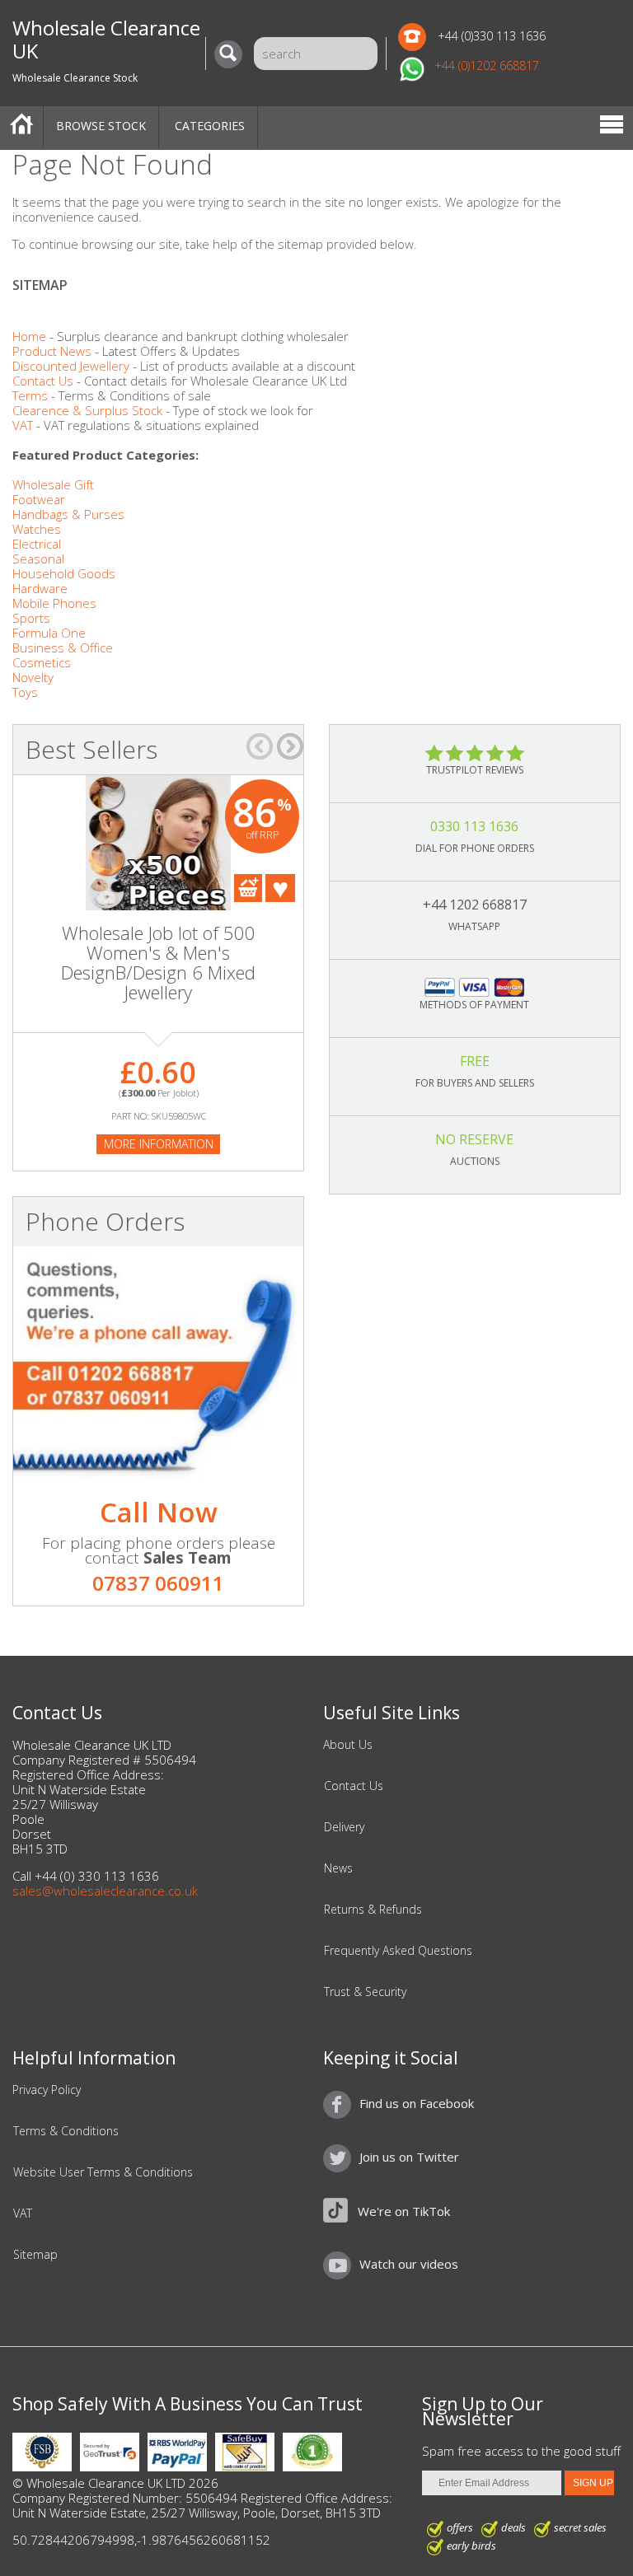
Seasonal (38, 559)
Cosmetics (42, 662)
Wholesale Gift (53, 484)
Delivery (344, 1827)
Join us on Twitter (409, 2157)
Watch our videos (409, 2264)
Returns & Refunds (373, 1910)
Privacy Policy (47, 2090)
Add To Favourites (280, 888)
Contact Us (43, 381)
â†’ (290, 746)
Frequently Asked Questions (398, 1951)
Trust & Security (365, 1992)
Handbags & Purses (68, 514)
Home (21, 127)
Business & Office (63, 648)
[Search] (232, 54)
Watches (37, 529)
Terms (30, 395)
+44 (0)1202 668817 (487, 65)
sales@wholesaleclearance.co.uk (105, 1891)
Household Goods (64, 573)
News (338, 1868)
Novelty (33, 677)
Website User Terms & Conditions (103, 2172)
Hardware (40, 588)
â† (260, 746)
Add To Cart (248, 888)
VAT (23, 425)
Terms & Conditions (66, 2131)
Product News (52, 351)
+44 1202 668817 (475, 905)
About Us (348, 1745)
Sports (31, 618)
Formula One (49, 633)
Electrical (37, 544)
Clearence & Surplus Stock (87, 410)
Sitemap (35, 2255)
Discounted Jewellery (71, 366)
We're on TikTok (404, 2211)
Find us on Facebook (417, 2103)
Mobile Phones (54, 603)
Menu (612, 127)
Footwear (39, 499)
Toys (25, 692)
